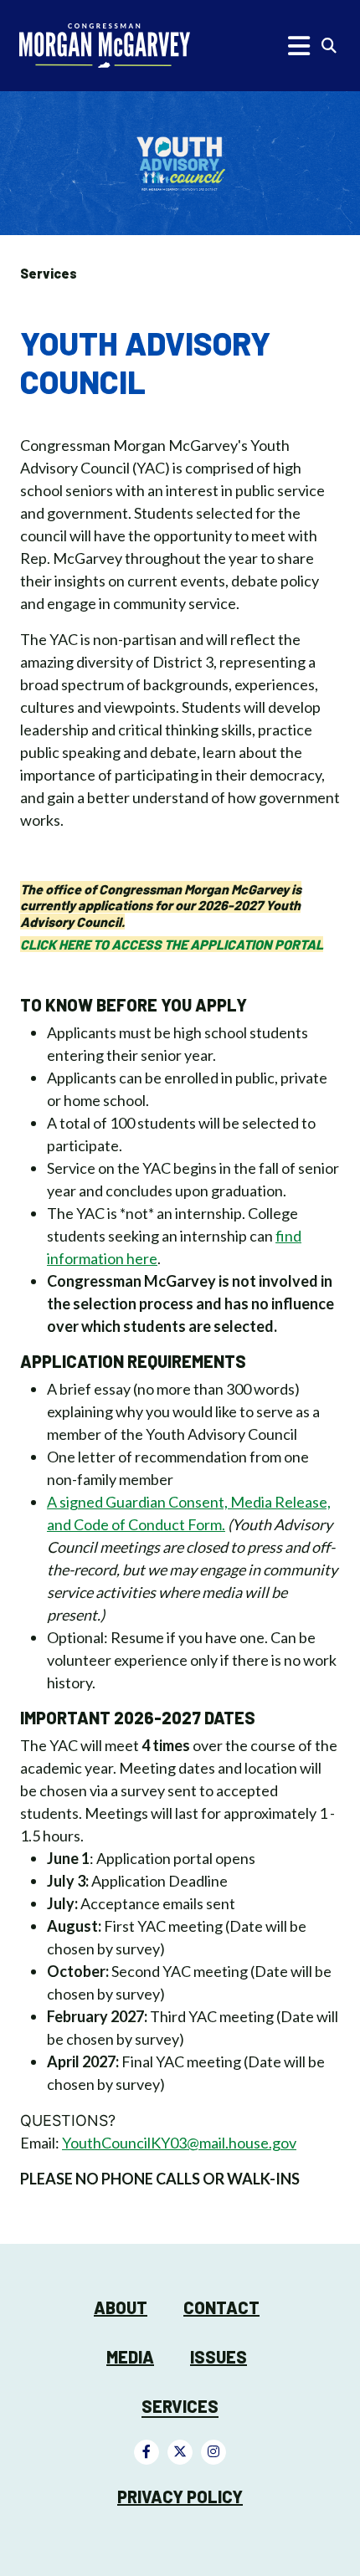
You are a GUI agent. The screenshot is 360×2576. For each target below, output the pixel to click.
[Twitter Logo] (180, 2452)
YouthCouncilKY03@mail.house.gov (179, 2143)
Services (49, 273)
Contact (221, 2307)
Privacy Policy (180, 2497)
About (121, 2307)
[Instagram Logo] (213, 2452)
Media (130, 2357)
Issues (219, 2357)
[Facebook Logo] (147, 2452)
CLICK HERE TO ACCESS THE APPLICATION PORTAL (172, 944)
